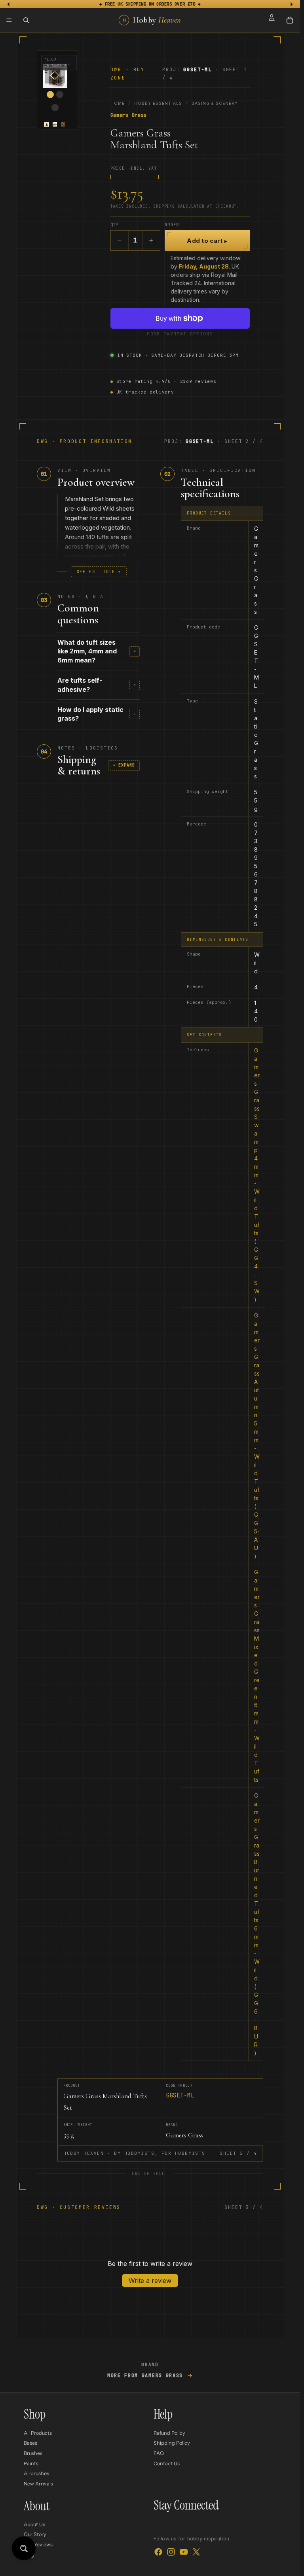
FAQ (159, 2453)
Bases (30, 2443)
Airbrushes (36, 2474)
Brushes (33, 2453)
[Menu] (9, 20)
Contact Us (167, 2463)
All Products (38, 2433)
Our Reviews (38, 2545)
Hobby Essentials (158, 103)
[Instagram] (171, 2552)
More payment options (180, 334)
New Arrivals (38, 2484)
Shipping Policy (172, 2443)
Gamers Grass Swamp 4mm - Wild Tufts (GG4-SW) (257, 1175)
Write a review (150, 2281)
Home (118, 103)
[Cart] (290, 20)
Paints (31, 2463)
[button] (47, 124)
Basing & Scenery (215, 103)
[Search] (26, 20)
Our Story (35, 2535)
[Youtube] (184, 2552)
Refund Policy (169, 2433)
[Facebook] (158, 2552)
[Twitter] (196, 2552)
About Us (34, 2524)
